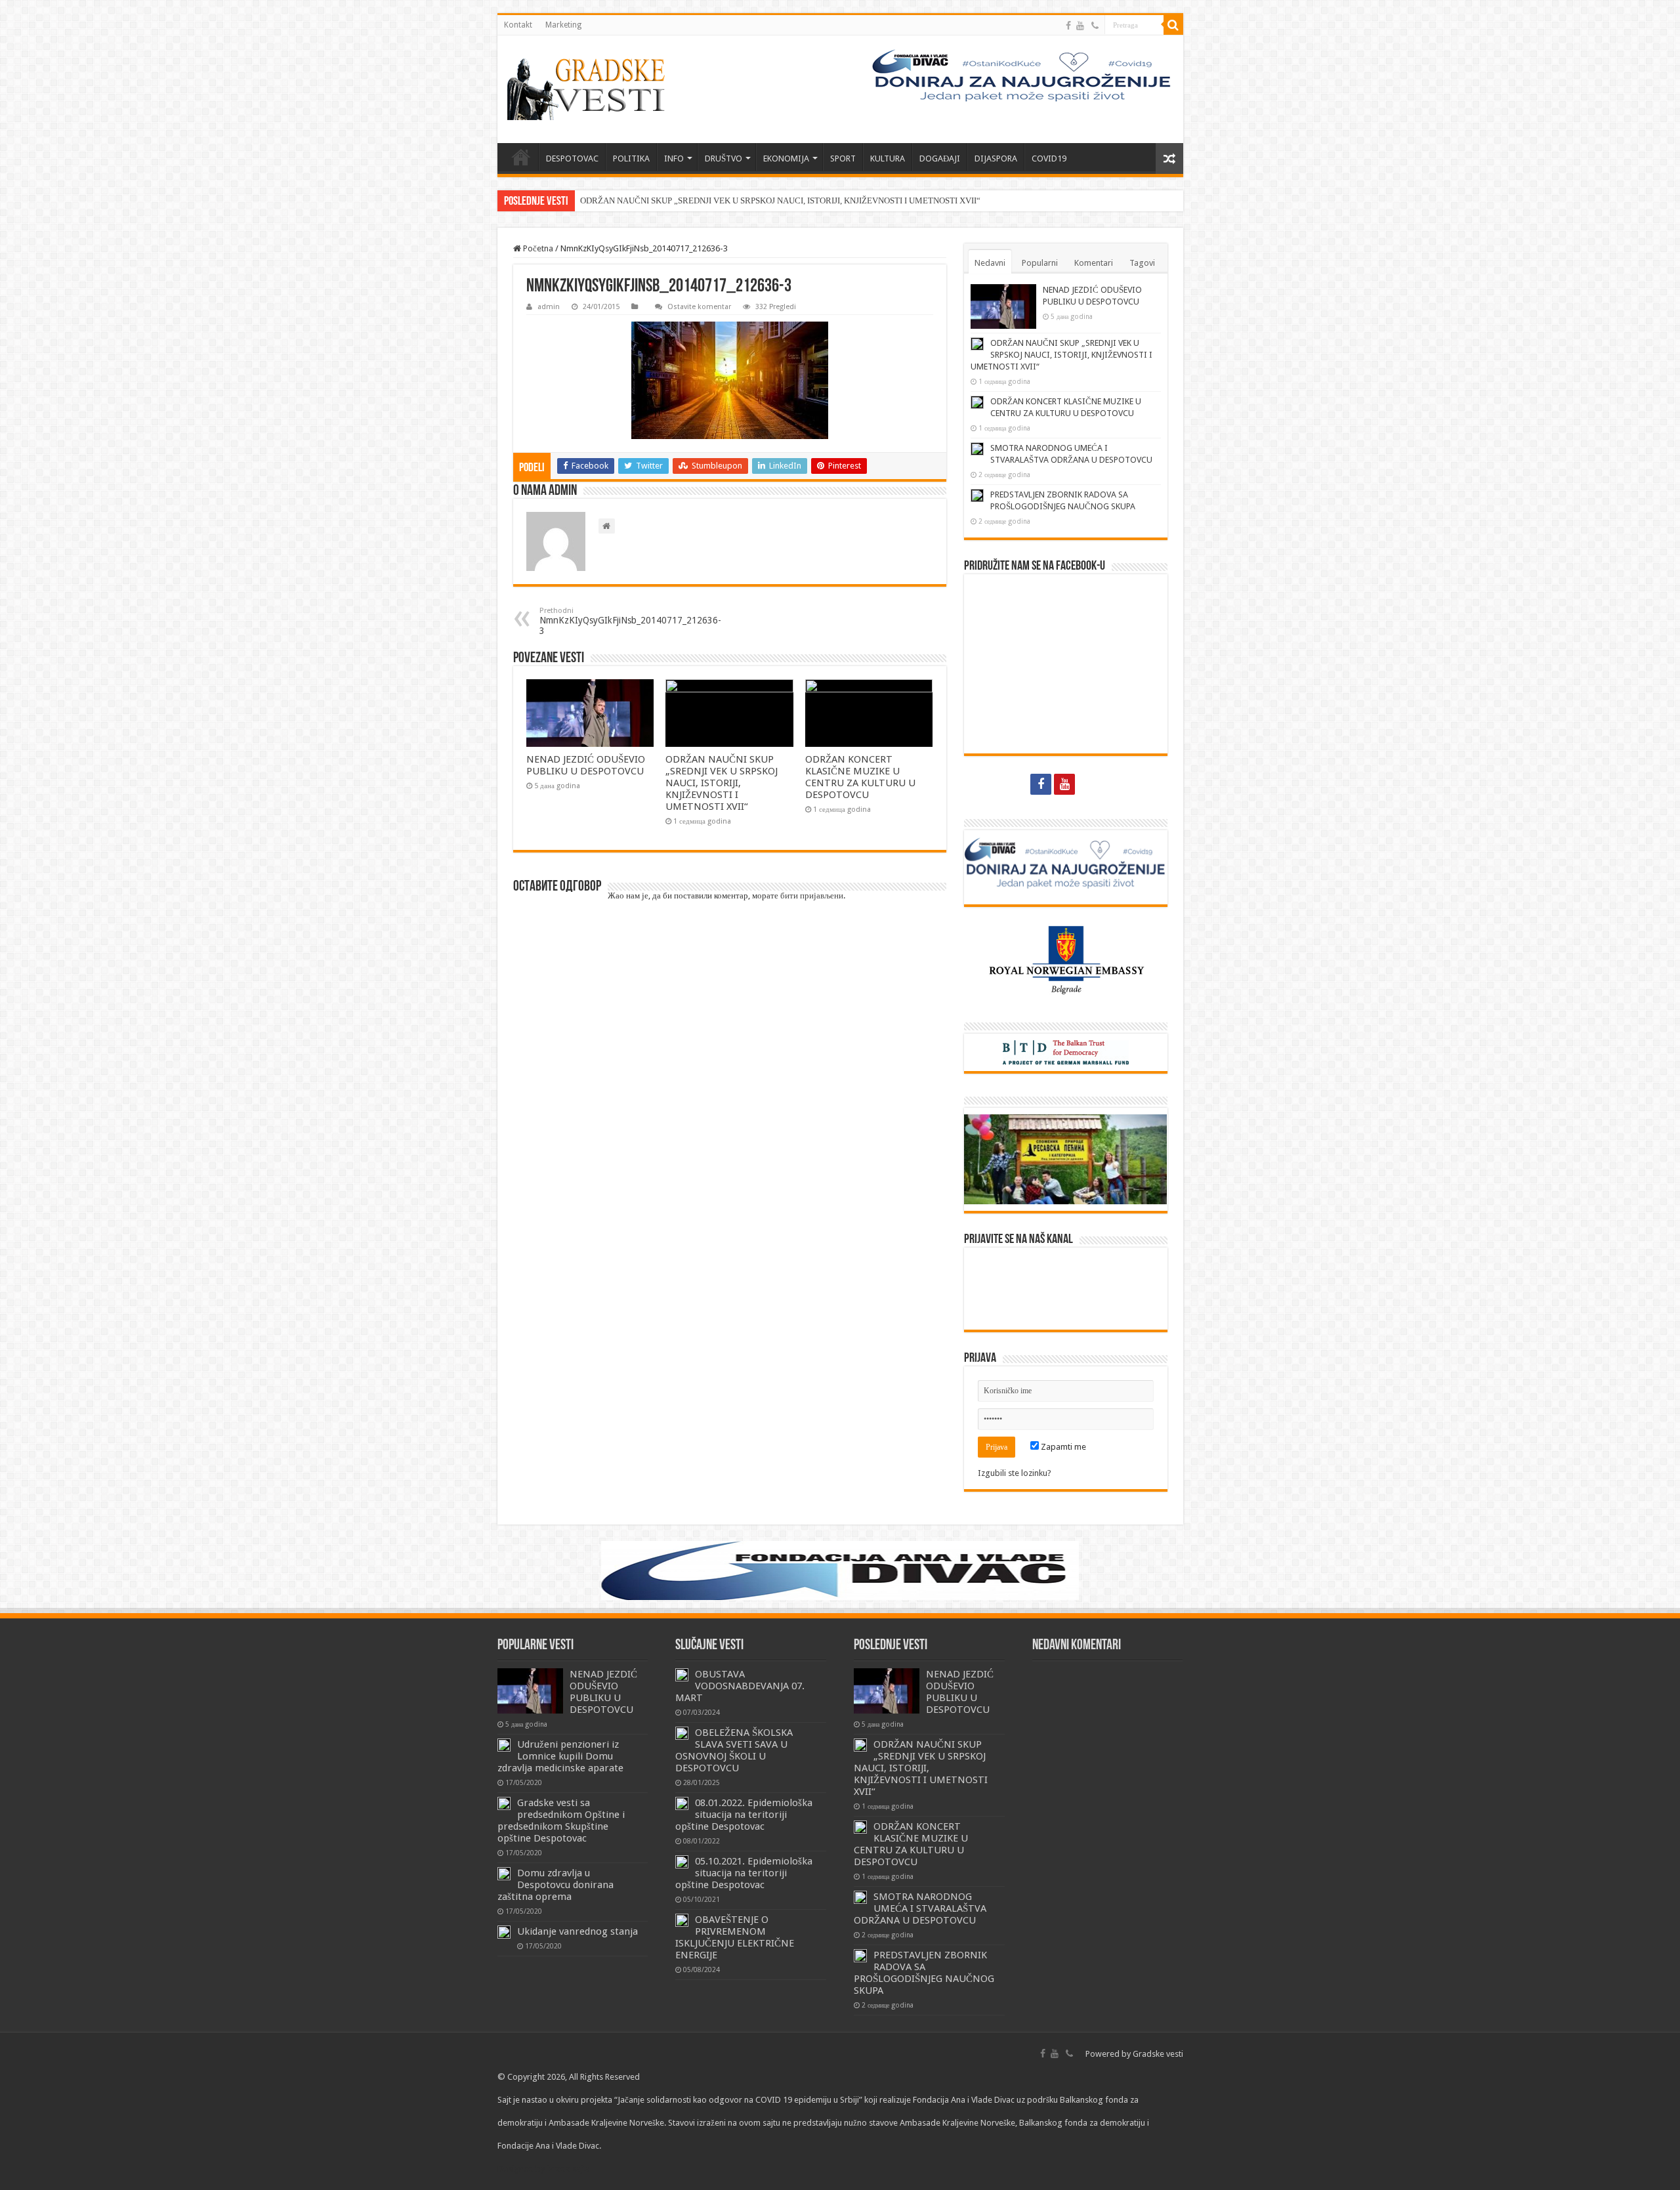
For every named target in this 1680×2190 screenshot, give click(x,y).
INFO (674, 158)
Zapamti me (1062, 1447)
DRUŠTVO (724, 158)
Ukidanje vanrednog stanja (577, 1931)
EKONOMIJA (786, 158)
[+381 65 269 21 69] (1095, 26)
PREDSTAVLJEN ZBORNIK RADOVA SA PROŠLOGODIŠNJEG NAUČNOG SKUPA (924, 1973)
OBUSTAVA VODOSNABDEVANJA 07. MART (740, 1686)
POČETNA (521, 157)
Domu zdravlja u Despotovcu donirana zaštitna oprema (556, 1885)
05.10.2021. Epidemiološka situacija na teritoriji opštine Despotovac (744, 1873)
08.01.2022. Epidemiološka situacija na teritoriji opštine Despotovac (744, 1815)
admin (549, 307)
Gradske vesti (1158, 2054)
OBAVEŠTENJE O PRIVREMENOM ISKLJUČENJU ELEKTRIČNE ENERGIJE (735, 1937)
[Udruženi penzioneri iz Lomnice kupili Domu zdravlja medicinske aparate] (504, 1745)
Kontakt (518, 25)
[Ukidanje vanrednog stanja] (504, 1932)
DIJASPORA (996, 158)
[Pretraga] (1173, 25)
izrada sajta (568, 2169)
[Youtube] (1080, 26)
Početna (537, 248)
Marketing (563, 25)
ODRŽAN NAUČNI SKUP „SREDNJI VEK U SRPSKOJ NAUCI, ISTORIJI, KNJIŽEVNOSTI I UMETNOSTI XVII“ (780, 200)
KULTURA (888, 158)
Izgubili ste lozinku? (1015, 1473)
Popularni (1040, 263)
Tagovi (1142, 263)
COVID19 (1049, 158)
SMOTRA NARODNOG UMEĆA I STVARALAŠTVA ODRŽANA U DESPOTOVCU (920, 1908)
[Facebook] (1068, 26)
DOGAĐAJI (940, 158)
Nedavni (990, 263)
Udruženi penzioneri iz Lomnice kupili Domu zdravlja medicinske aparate (560, 1756)
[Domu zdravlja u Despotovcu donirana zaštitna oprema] (504, 1874)
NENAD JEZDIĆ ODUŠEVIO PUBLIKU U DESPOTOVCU (586, 765)
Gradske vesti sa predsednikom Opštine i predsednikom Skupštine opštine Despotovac (561, 1821)
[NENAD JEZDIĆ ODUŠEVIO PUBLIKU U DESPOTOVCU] (530, 1691)
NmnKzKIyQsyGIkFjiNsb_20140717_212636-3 (630, 621)
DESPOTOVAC (572, 158)
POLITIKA (631, 158)
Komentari (1094, 263)
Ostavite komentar (699, 307)
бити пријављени (812, 895)
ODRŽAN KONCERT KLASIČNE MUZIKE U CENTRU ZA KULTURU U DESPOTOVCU (860, 777)
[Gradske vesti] (589, 89)
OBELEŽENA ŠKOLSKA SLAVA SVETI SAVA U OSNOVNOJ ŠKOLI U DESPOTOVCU (734, 1750)
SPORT (843, 158)
